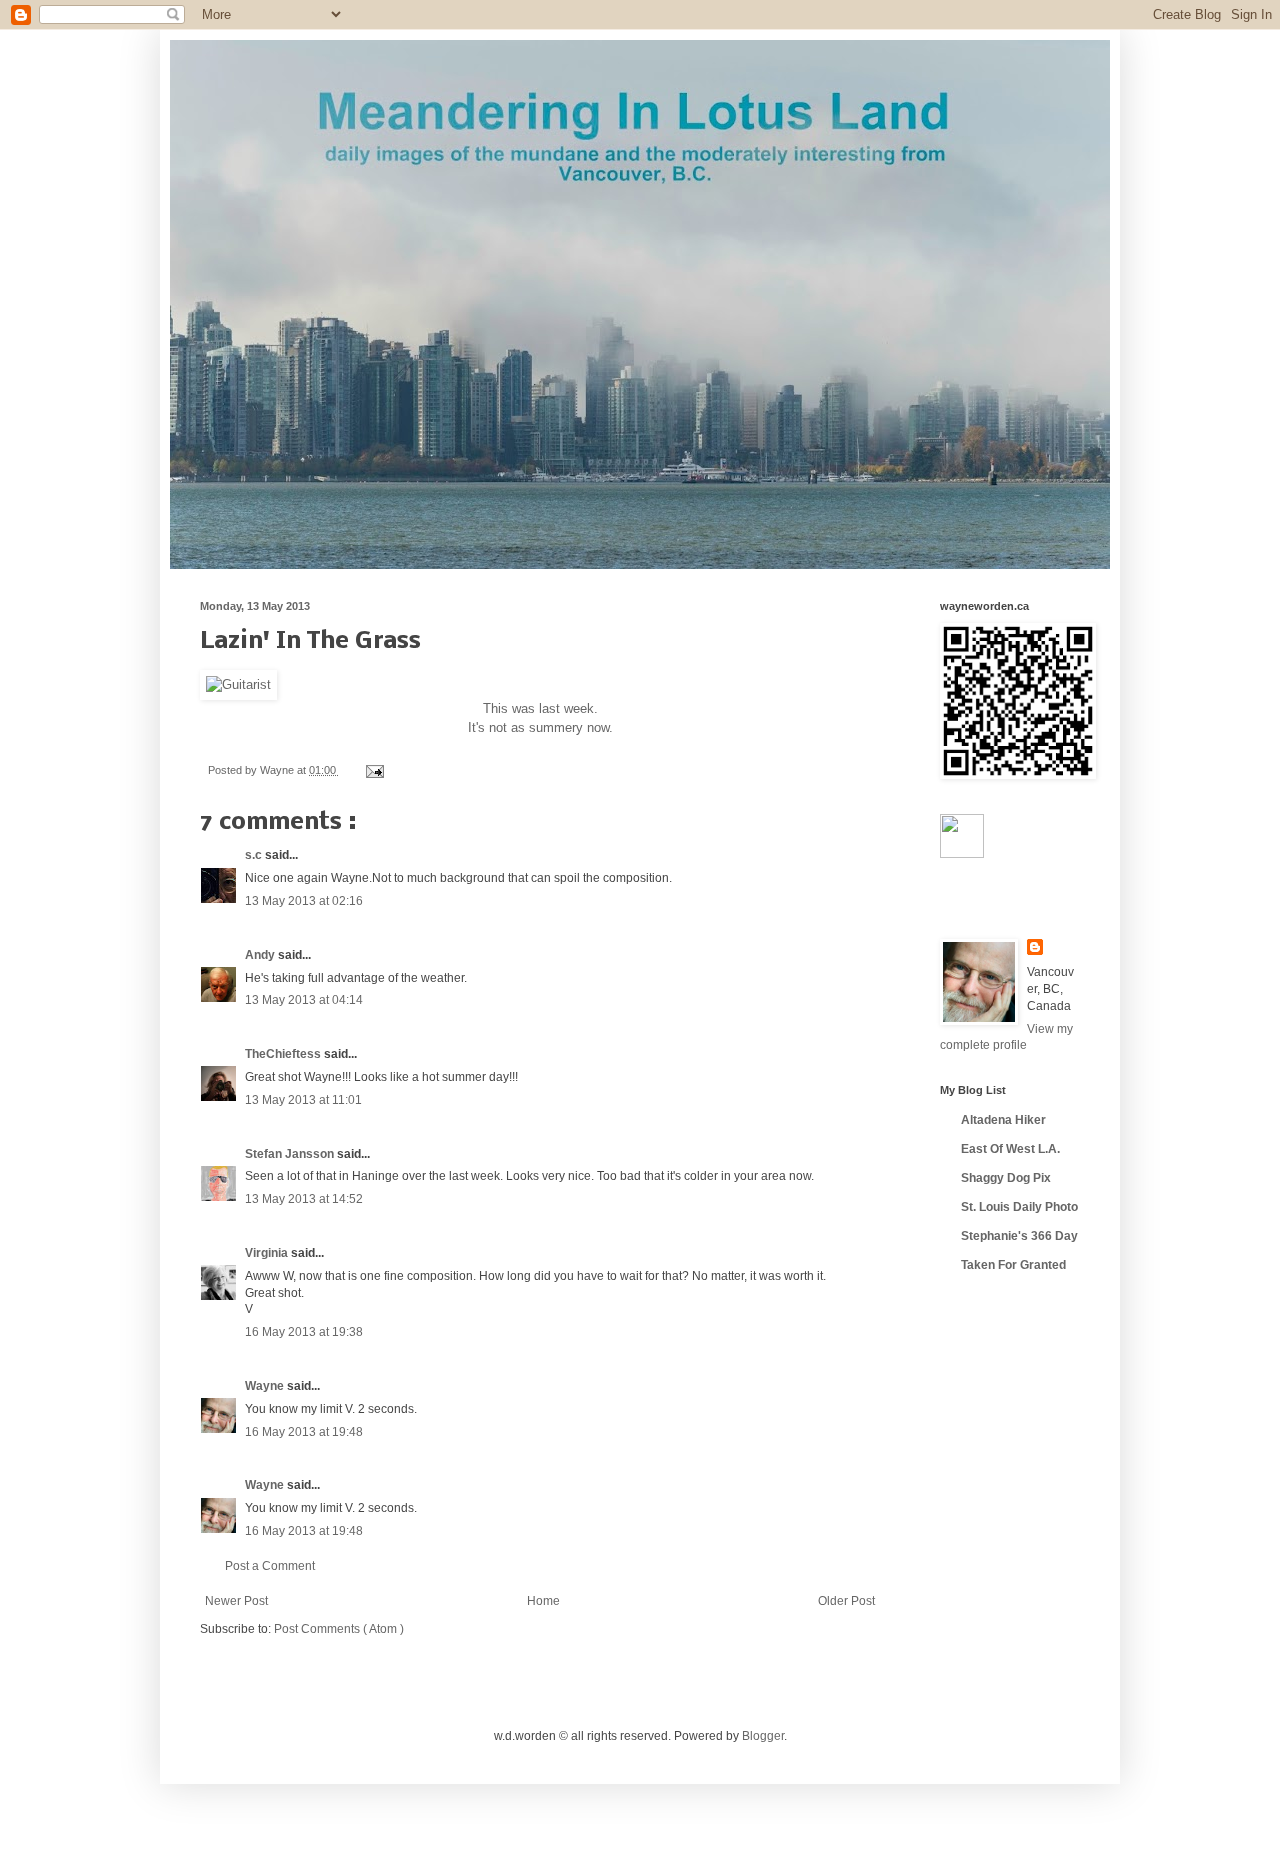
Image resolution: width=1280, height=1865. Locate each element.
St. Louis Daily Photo (1019, 1207)
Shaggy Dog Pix (1006, 1178)
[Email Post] (372, 770)
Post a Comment (270, 1566)
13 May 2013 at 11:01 (303, 1100)
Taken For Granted (1013, 1265)
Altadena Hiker (1003, 1120)
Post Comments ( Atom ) (339, 1629)
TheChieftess (284, 1054)
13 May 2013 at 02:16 (304, 901)
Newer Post (236, 1601)
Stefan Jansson (291, 1154)
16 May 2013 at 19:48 (304, 1432)
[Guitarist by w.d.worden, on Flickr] (238, 684)
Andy (261, 955)
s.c (255, 855)
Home (543, 1601)
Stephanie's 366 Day (1019, 1236)
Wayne (266, 1386)
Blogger (763, 1736)
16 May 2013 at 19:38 (304, 1332)
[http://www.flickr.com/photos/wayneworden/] (962, 854)
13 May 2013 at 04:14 (304, 1000)
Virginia (268, 1253)
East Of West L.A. (1010, 1149)
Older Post (846, 1601)
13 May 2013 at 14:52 (304, 1199)
